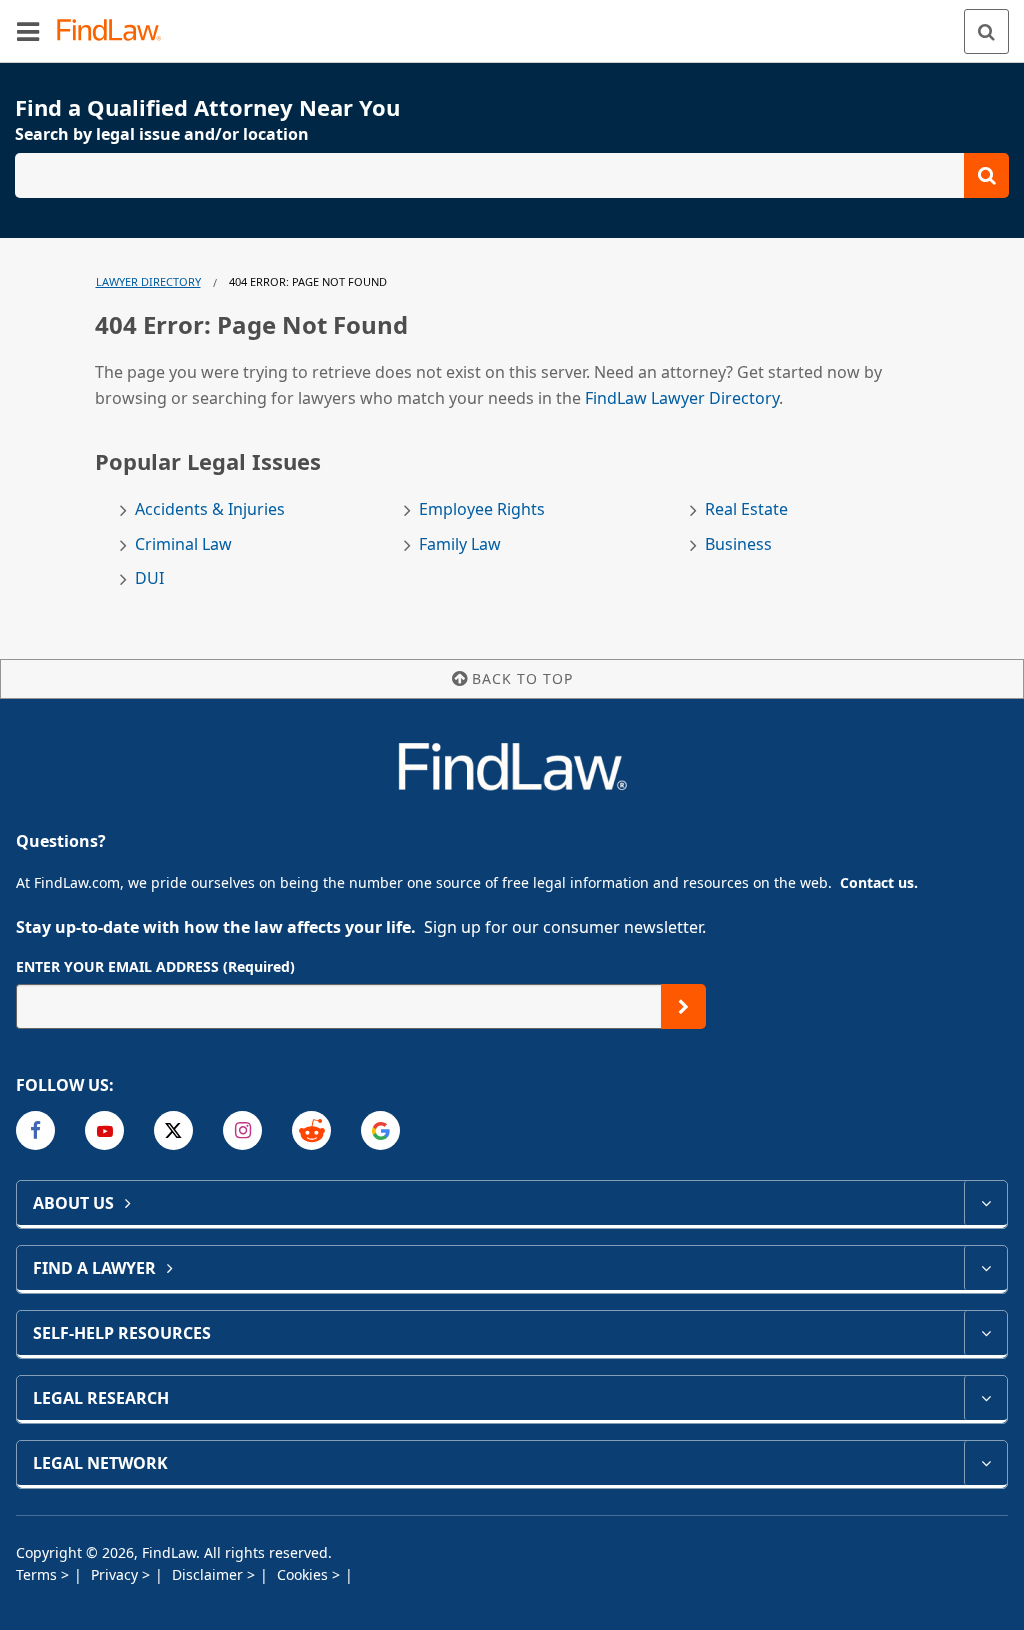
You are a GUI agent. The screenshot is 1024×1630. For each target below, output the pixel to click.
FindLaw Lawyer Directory (682, 398)
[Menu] (28, 31)
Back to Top (522, 678)
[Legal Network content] (985, 1463)
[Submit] (683, 1006)
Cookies (304, 1574)
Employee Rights (482, 509)
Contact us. (879, 882)
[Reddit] (311, 1130)
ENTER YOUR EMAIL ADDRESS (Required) (155, 966)
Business (738, 544)
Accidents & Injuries (210, 509)
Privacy (116, 1574)
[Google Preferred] (380, 1130)
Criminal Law (183, 544)
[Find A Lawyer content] (985, 1268)
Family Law (460, 544)
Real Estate (746, 509)
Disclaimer (209, 1574)
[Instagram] (242, 1130)
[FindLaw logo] (115, 31)
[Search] (986, 31)
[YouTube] (104, 1130)
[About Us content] (985, 1203)
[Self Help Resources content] (985, 1333)
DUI (149, 578)
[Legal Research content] (985, 1398)
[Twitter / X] (173, 1130)
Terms (38, 1574)
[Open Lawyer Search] (512, 175)
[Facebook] (35, 1130)
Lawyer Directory (148, 281)
